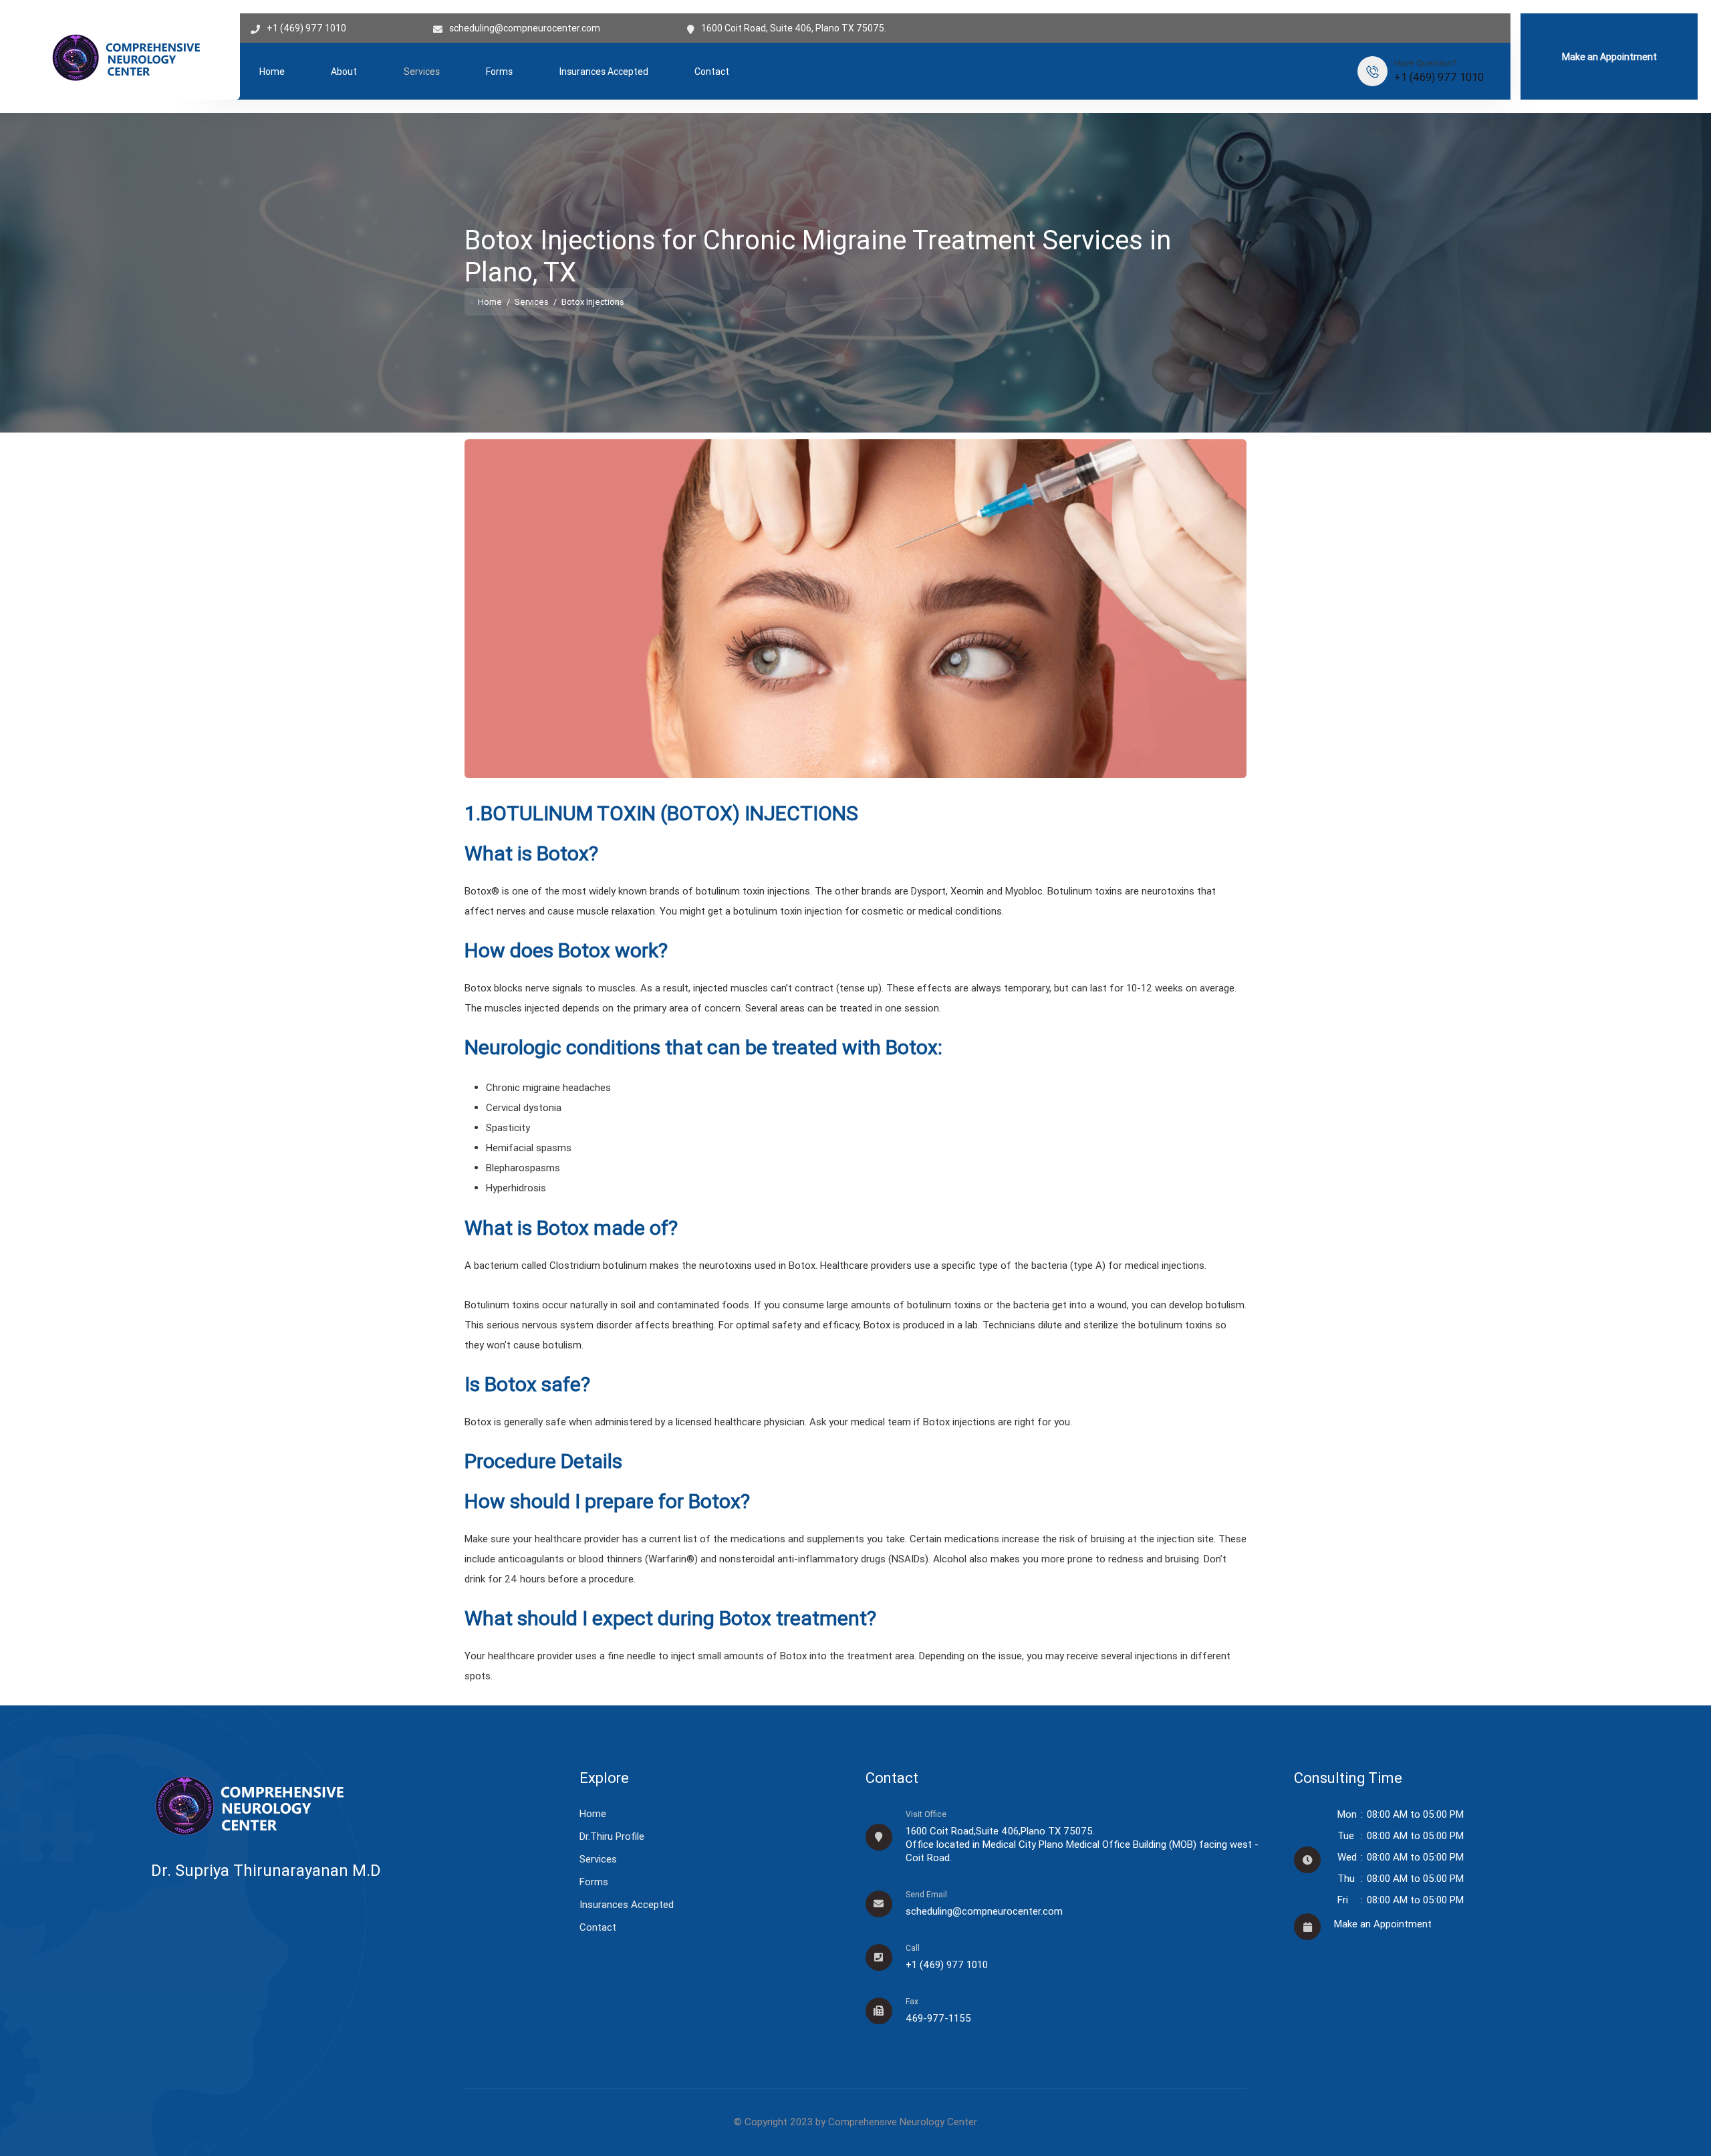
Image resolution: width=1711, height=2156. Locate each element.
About (344, 72)
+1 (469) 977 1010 (306, 28)
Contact (712, 72)
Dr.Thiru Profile (612, 1836)
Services (422, 72)
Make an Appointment (1609, 57)
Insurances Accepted (604, 72)
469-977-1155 (938, 2018)
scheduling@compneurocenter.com (525, 28)
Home (272, 72)
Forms (499, 72)
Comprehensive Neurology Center (903, 2122)
